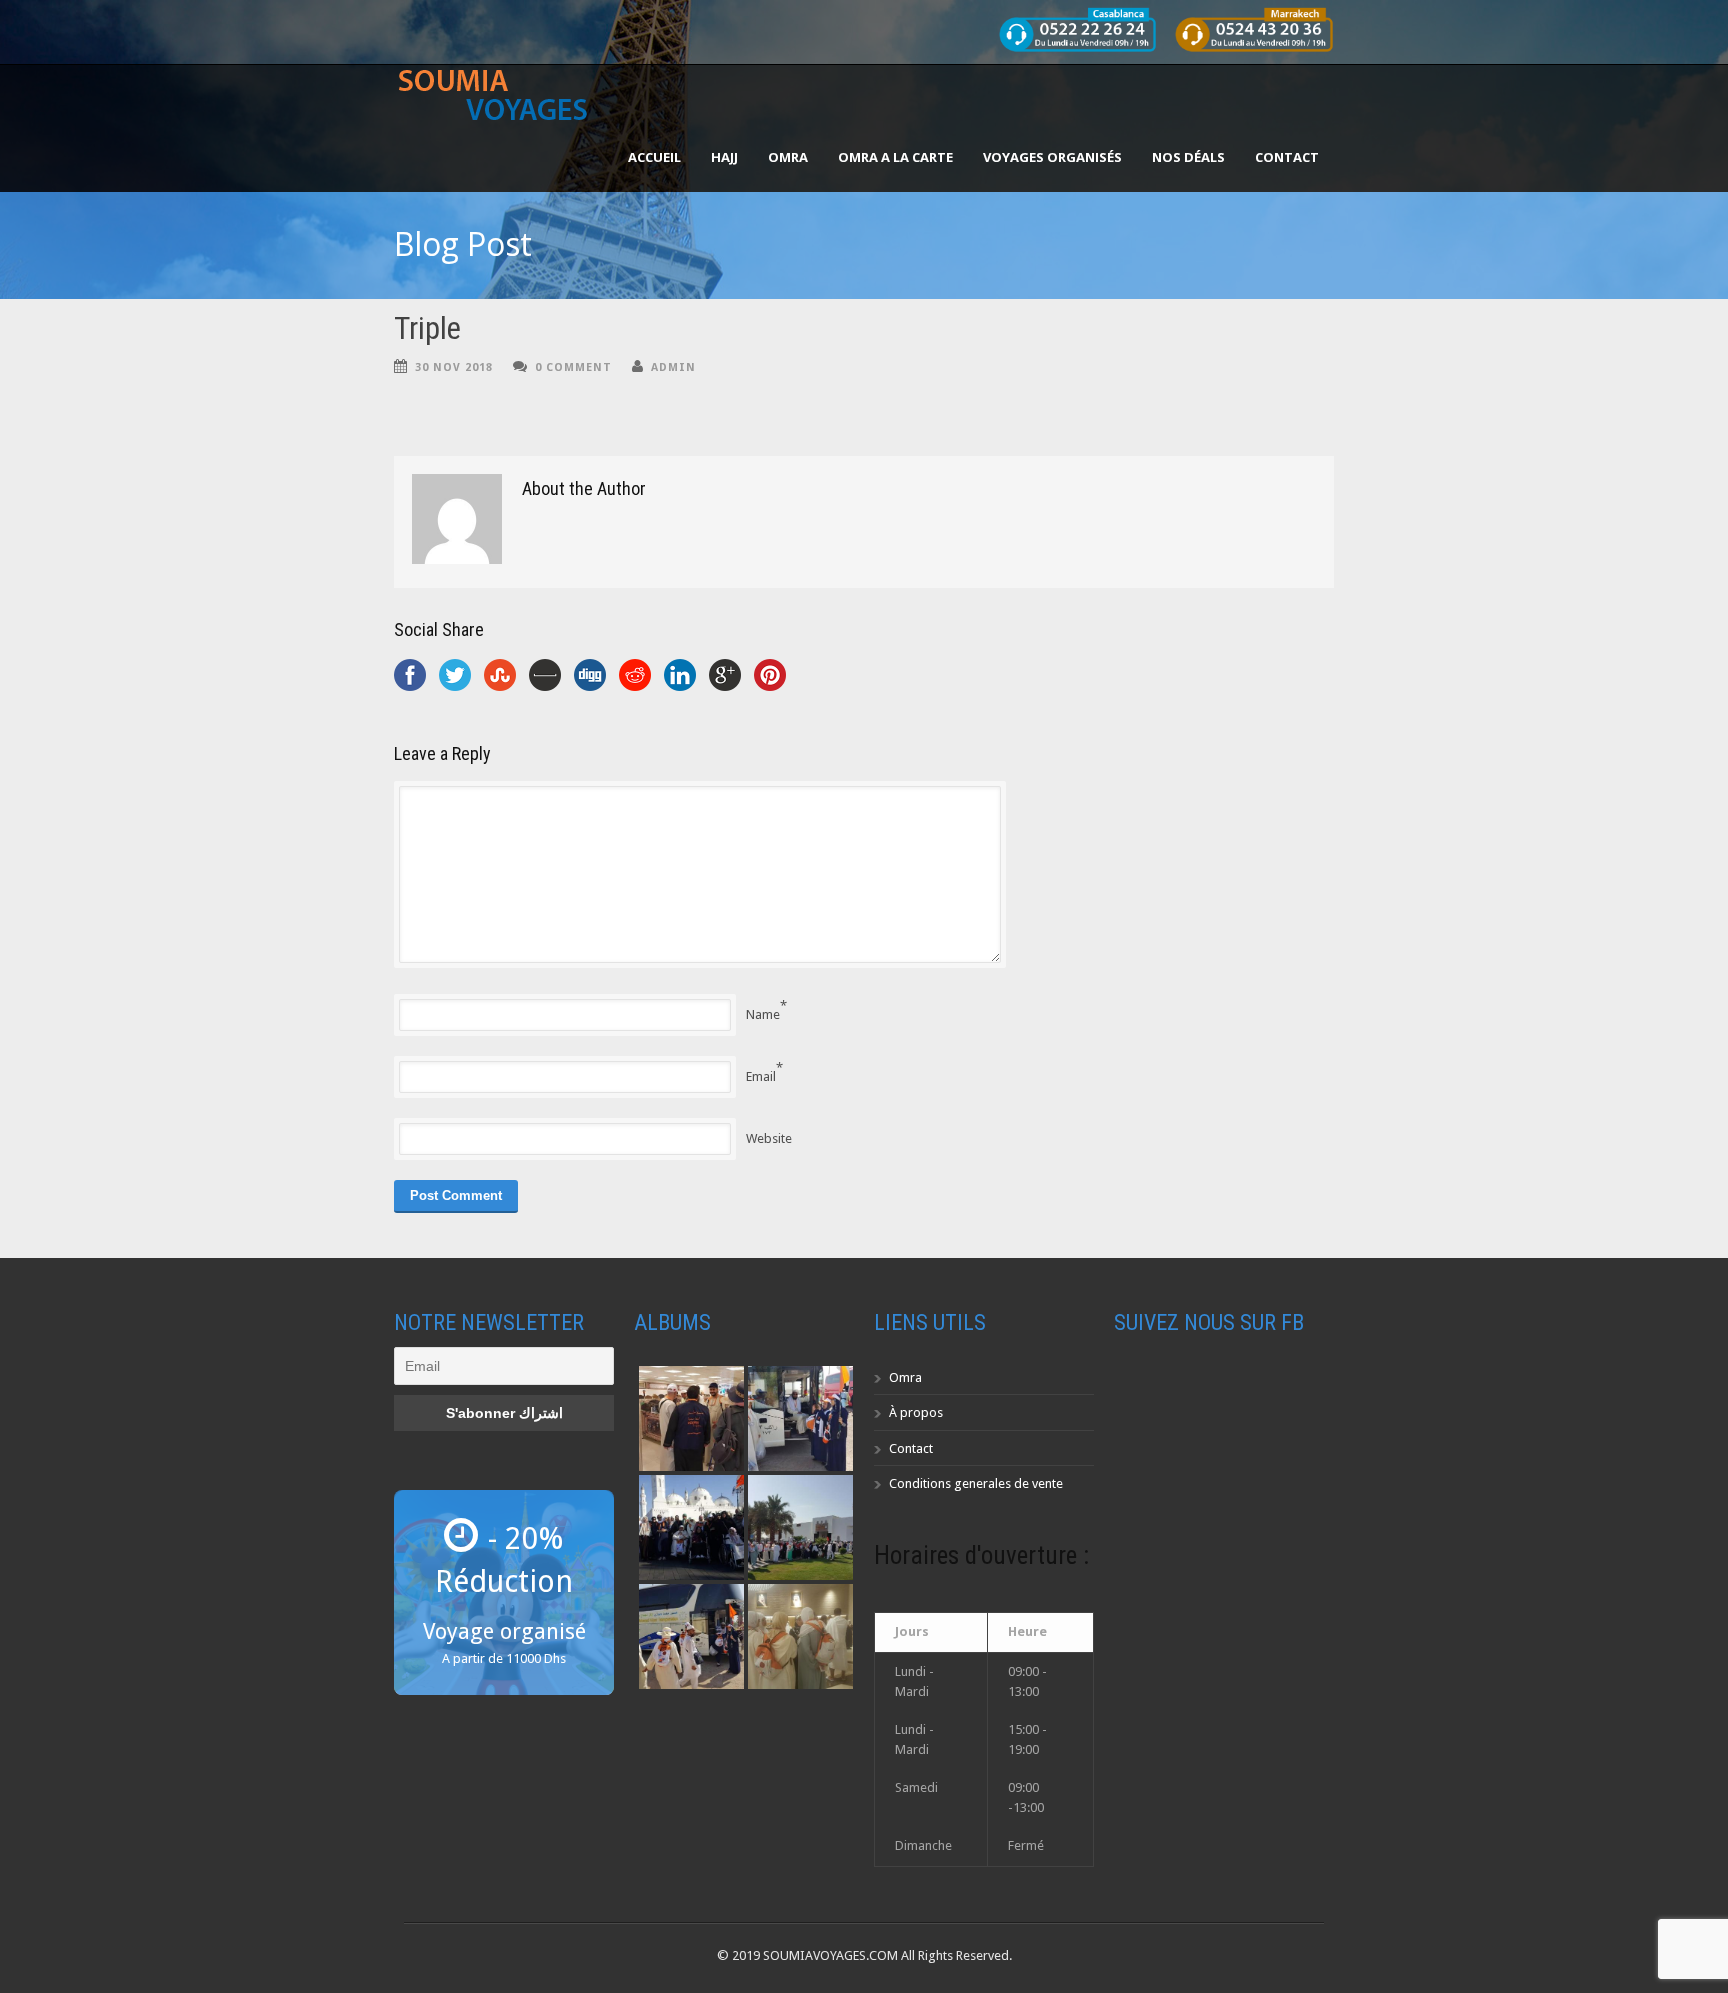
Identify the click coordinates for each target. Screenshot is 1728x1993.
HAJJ (724, 157)
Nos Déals (1188, 157)
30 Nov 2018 (454, 367)
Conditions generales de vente (976, 1483)
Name (763, 1014)
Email (761, 1076)
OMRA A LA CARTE (895, 157)
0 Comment (573, 367)
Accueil (654, 157)
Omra (905, 1377)
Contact (1287, 157)
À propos (916, 1412)
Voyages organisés (1052, 157)
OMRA (788, 157)
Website (769, 1138)
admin (673, 367)
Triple (427, 328)
